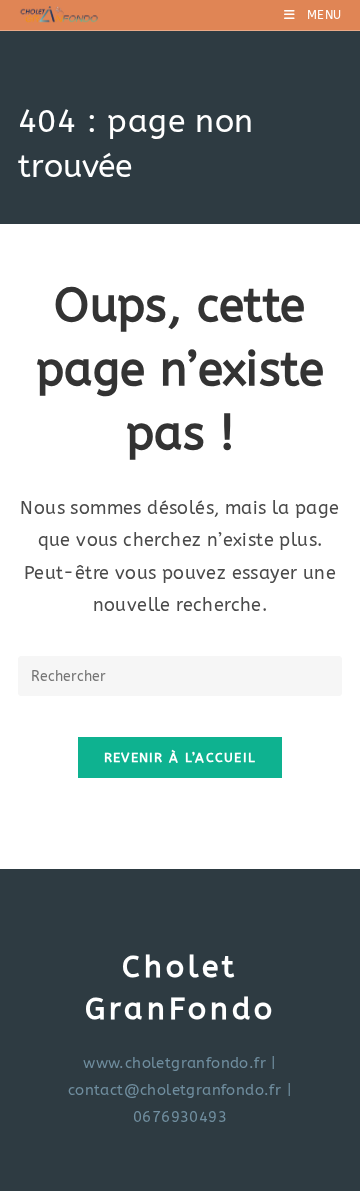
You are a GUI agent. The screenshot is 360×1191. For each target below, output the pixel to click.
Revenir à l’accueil (180, 757)
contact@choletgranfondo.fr (174, 1090)
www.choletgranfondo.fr (174, 1063)
